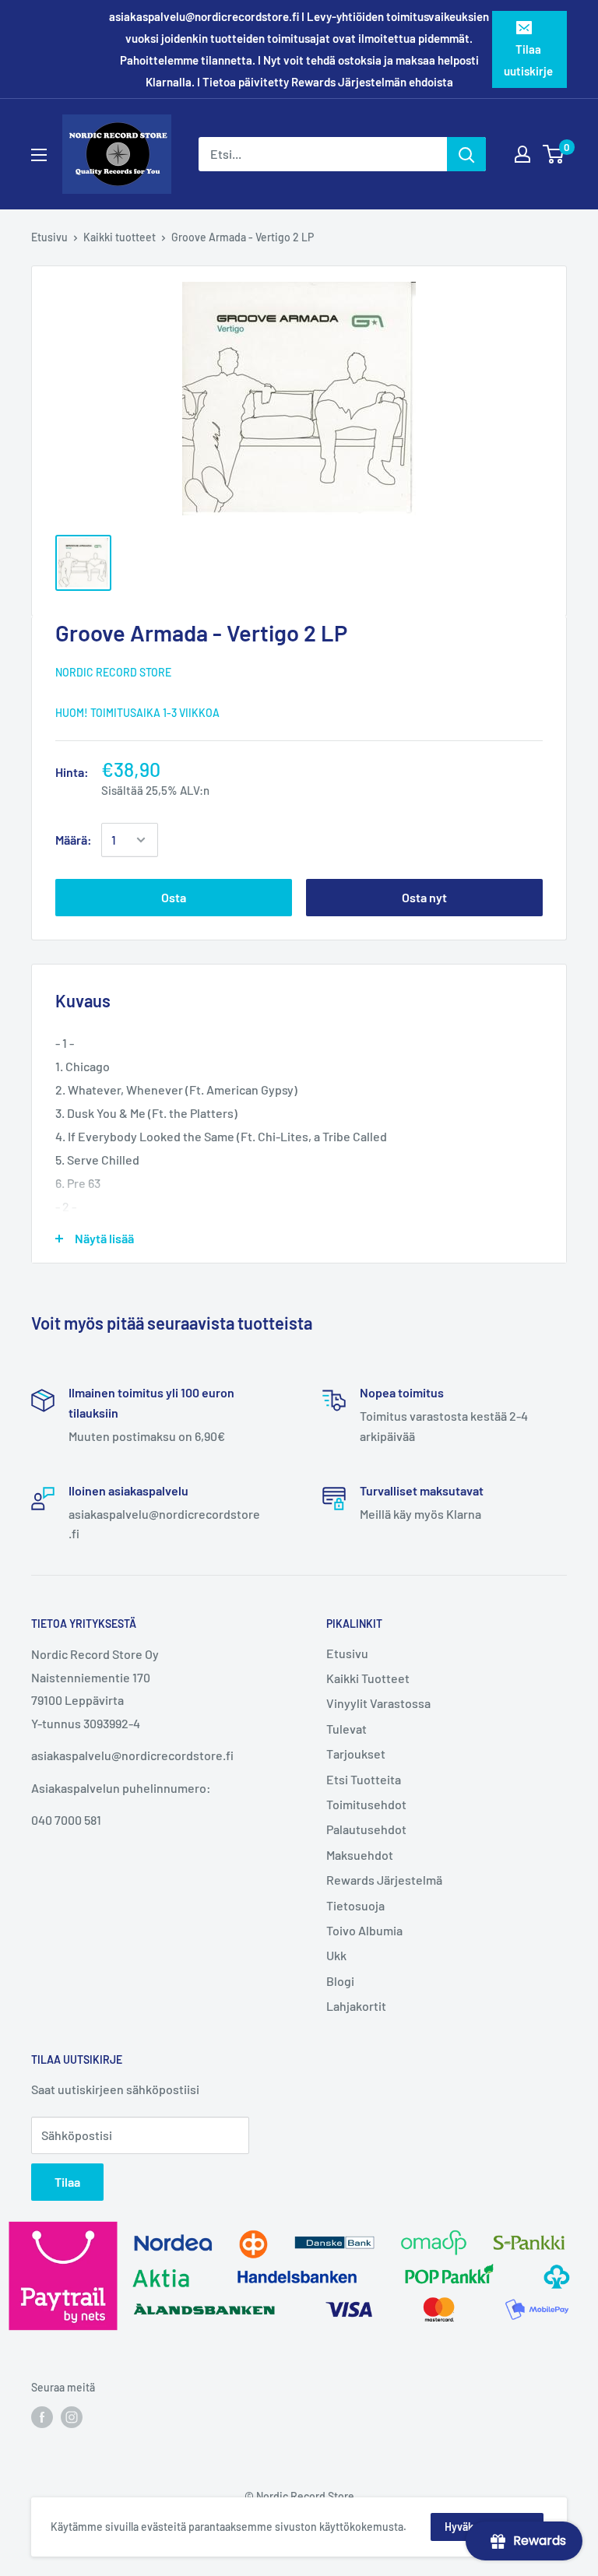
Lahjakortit (356, 2006)
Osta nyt (424, 897)
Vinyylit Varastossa (378, 1703)
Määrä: (74, 840)
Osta (174, 897)
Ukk (336, 1955)
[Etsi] (466, 154)
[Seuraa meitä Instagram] (72, 2417)
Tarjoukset (356, 1754)
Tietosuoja (355, 1905)
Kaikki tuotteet (120, 237)
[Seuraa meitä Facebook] (42, 2417)
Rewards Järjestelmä (384, 1880)
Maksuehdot (360, 1855)
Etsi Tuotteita (364, 1779)
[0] (554, 154)
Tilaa (67, 2182)
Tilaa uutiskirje (528, 60)
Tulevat (346, 1729)
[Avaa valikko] (39, 155)
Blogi (340, 1981)
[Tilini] (522, 154)
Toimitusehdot (366, 1804)
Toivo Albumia (364, 1930)
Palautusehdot (366, 1829)
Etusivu (49, 237)
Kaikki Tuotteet (368, 1678)
